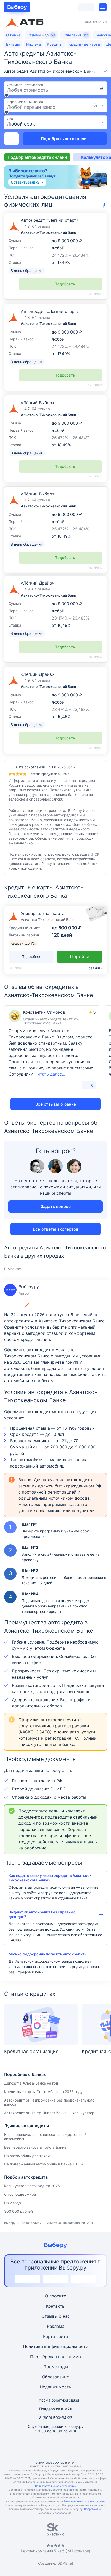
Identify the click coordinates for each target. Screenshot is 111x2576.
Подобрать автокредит (65, 139)
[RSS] (80, 2449)
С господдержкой (20, 2194)
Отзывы (41, 35)
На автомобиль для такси (27, 2156)
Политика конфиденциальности (56, 2346)
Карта (49, 2336)
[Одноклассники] (43, 2449)
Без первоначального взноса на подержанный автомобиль (45, 2137)
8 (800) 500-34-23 (56, 2418)
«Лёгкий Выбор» (38, 494)
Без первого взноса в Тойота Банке (35, 2147)
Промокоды (56, 2367)
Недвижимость (55, 2387)
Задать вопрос (56, 1206)
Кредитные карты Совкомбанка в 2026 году (43, 2092)
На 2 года (13, 2203)
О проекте (55, 2296)
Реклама (56, 2326)
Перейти (80, 957)
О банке (13, 35)
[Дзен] (68, 2449)
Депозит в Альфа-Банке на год (31, 2083)
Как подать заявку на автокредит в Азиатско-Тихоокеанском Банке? (50, 1878)
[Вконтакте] (31, 2449)
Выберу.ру (21, 1290)
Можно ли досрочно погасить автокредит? (47, 1954)
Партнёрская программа (55, 2357)
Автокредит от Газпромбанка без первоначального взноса (49, 2102)
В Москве (13, 1269)
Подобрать (65, 284)
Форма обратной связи (59, 2400)
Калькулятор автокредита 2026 (32, 2186)
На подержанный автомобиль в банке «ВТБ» (44, 2164)
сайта (62, 2336)
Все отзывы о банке (56, 1104)
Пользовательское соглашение (55, 2486)
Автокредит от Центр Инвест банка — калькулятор (49, 2113)
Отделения (75, 35)
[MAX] (55, 2449)
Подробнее (91, 2509)
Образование (55, 2377)
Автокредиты (31, 2223)
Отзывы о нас (56, 2316)
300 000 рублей (18, 2211)
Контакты (56, 2306)
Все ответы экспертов (56, 1229)
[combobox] (99, 105)
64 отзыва (41, 226)
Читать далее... (50, 1074)
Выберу (10, 2223)
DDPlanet (65, 2563)
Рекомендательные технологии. (85, 2501)
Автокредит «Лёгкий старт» (50, 220)
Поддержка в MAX (56, 2409)
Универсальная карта (43, 913)
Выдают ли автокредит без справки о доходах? (42, 1914)
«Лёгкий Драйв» (38, 583)
